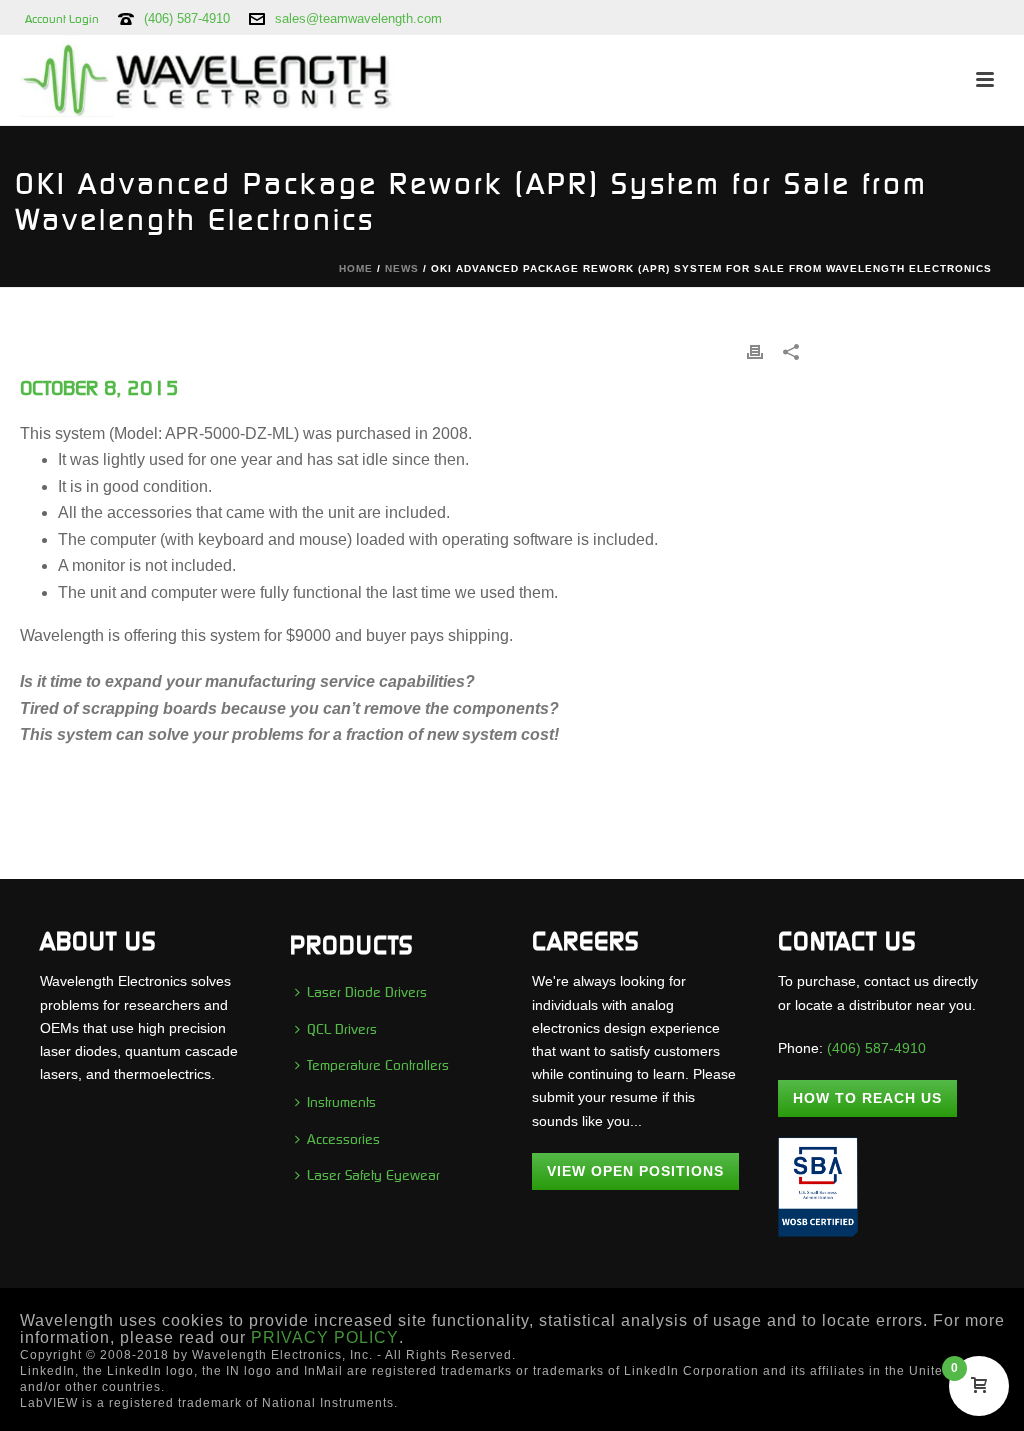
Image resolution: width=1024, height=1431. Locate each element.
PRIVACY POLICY (325, 1337)
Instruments (341, 1102)
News (402, 268)
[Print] (755, 351)
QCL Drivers (342, 1029)
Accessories (343, 1139)
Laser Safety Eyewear (373, 1175)
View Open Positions (635, 1171)
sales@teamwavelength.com (358, 18)
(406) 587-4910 (187, 18)
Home (356, 268)
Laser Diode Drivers (367, 992)
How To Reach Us (867, 1098)
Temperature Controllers (378, 1065)
